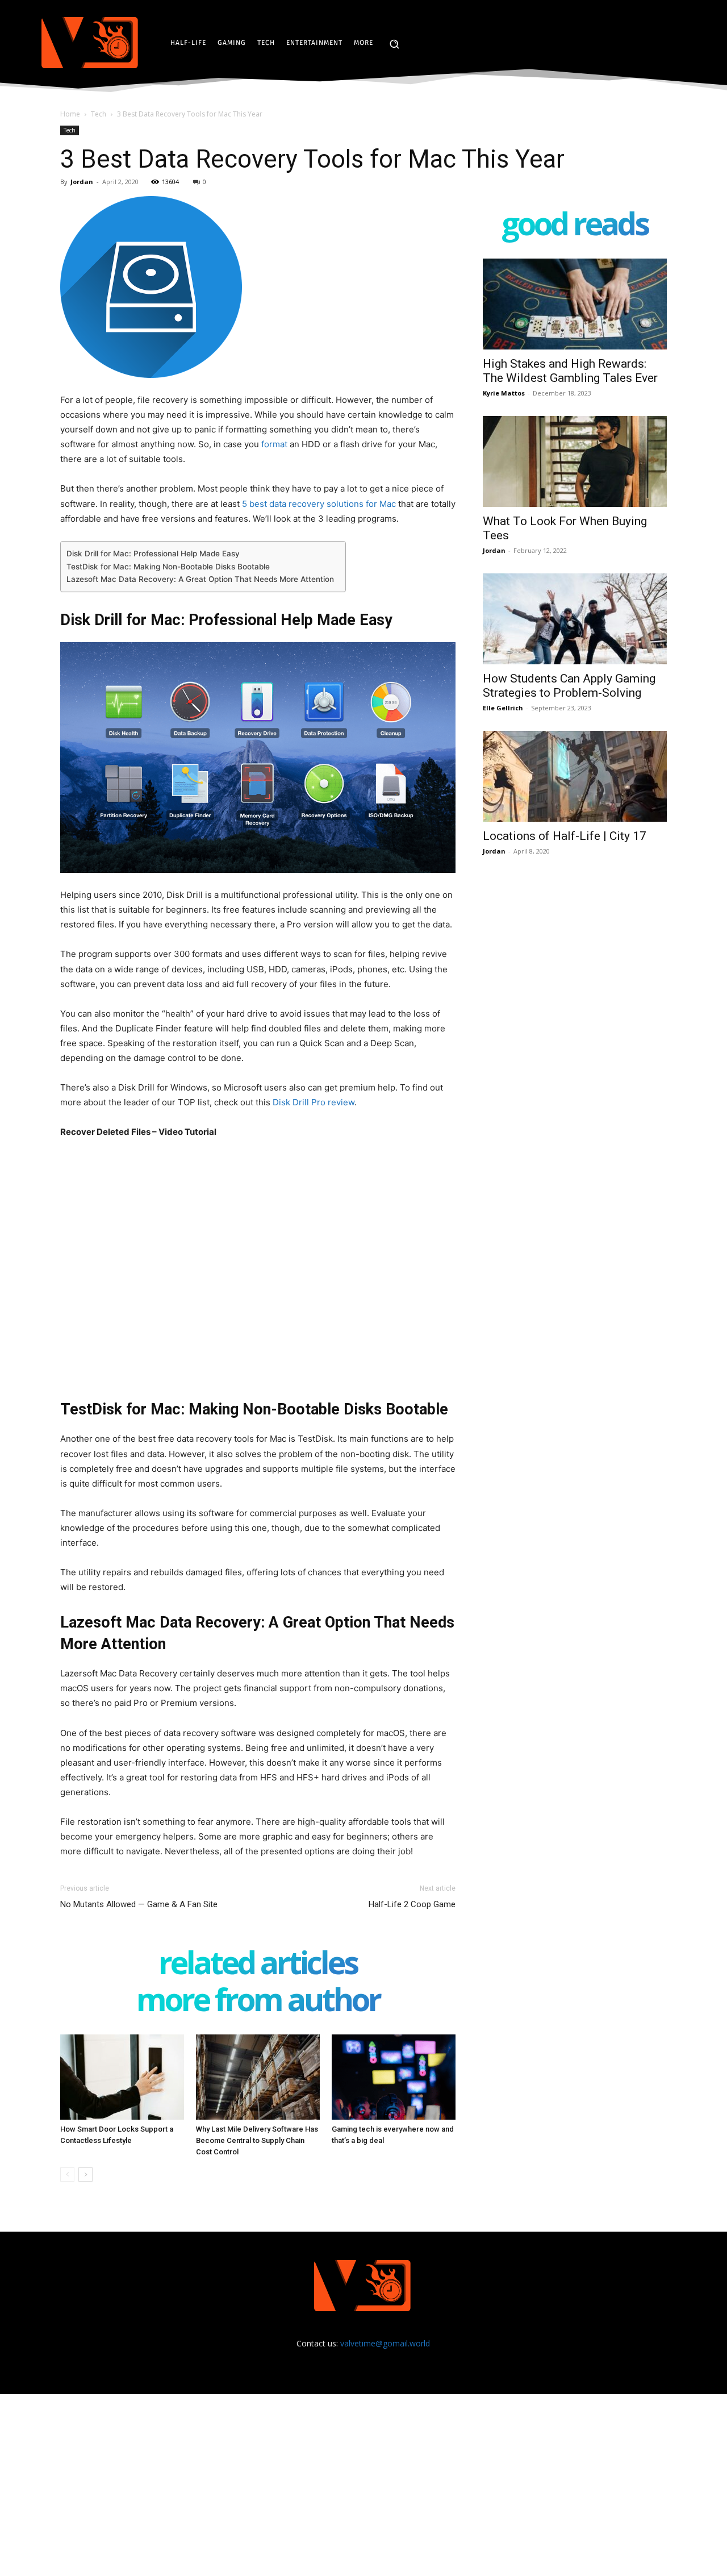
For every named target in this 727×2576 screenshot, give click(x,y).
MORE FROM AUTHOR (258, 2002)
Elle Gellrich (503, 708)
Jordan (82, 182)
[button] (394, 44)
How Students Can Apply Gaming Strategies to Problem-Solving (569, 686)
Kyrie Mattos (504, 393)
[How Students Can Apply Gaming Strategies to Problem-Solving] (575, 619)
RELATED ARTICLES (258, 1965)
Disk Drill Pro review (314, 1102)
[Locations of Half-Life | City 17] (575, 776)
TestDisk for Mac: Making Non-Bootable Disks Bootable (168, 567)
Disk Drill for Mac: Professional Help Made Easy (153, 554)
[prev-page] (67, 2175)
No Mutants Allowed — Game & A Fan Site (139, 1904)
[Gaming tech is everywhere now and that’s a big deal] (394, 2077)
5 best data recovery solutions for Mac (319, 504)
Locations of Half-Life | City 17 (565, 836)
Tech (99, 114)
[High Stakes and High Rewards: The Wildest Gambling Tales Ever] (575, 304)
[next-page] (85, 2175)
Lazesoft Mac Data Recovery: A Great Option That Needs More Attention (200, 579)
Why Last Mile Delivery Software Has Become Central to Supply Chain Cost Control (257, 2140)
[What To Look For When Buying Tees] (575, 461)
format (274, 444)
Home (70, 114)
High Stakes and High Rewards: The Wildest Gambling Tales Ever (570, 371)
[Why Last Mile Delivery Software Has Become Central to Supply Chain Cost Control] (258, 2077)
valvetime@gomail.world (385, 2343)
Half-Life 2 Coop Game (412, 1904)
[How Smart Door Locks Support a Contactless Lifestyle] (122, 2077)
